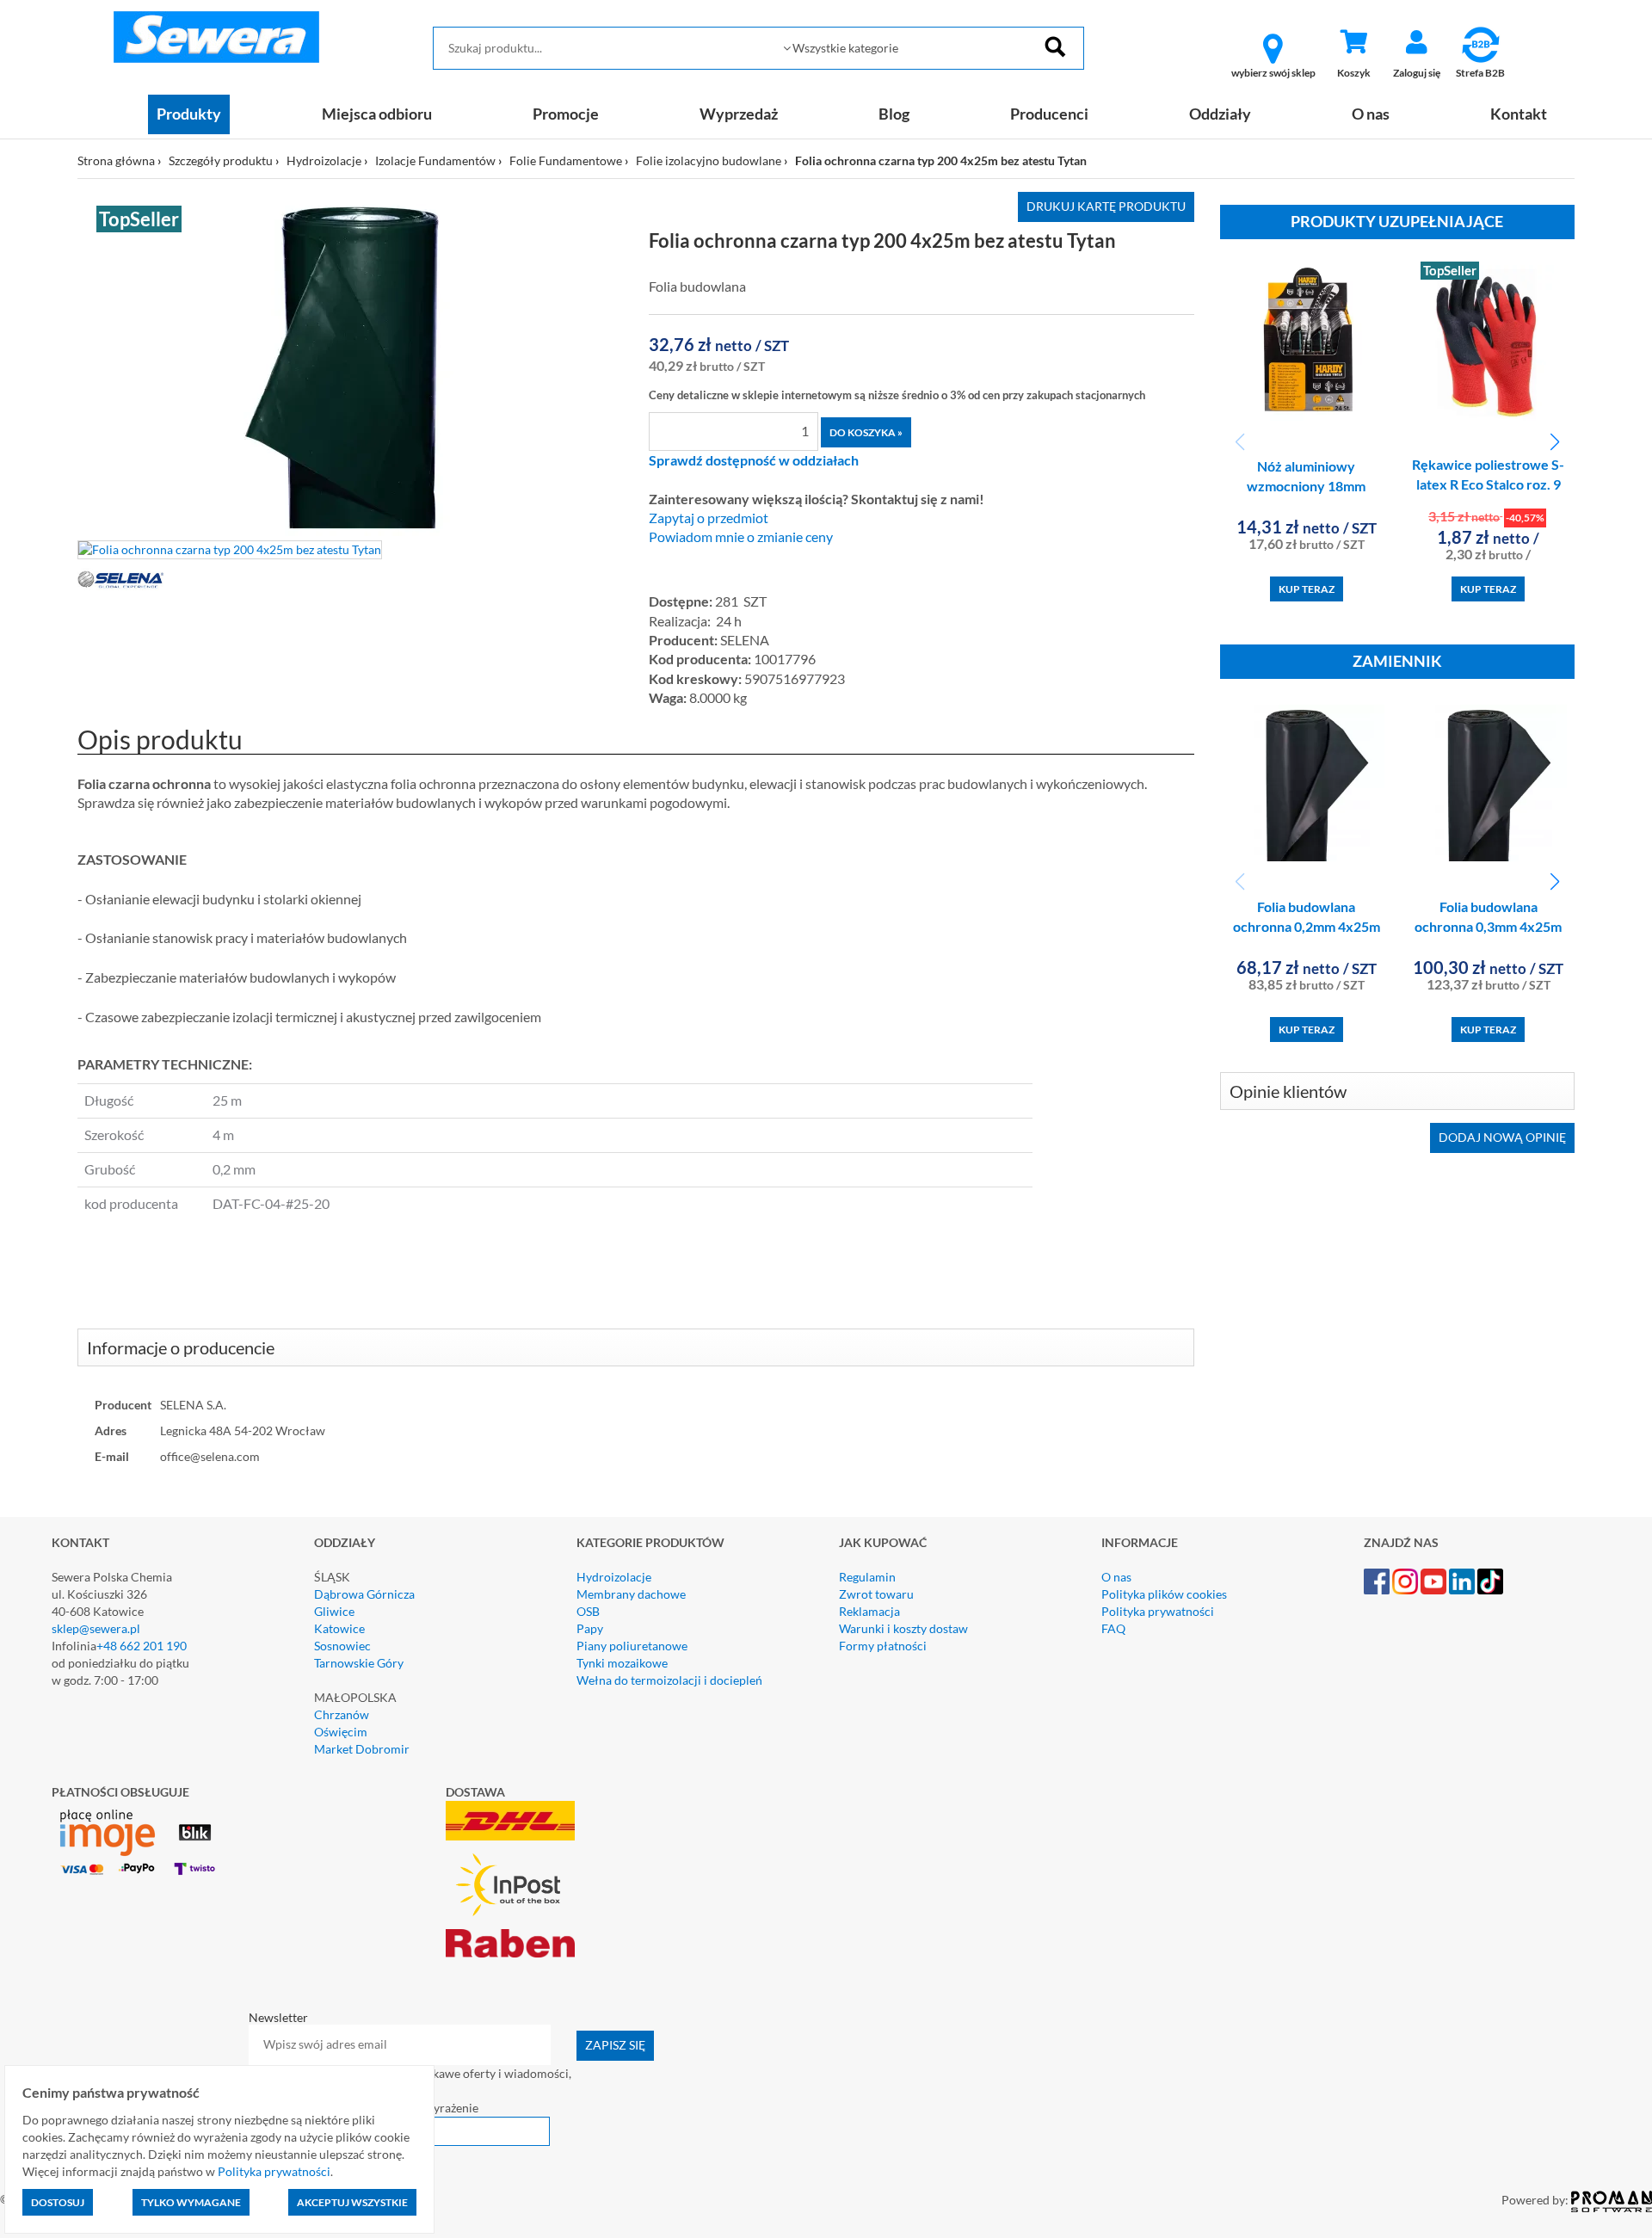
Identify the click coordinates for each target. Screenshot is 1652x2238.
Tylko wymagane (191, 2202)
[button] (1554, 442)
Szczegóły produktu (221, 160)
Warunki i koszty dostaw (903, 1628)
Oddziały (1220, 114)
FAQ (1113, 1628)
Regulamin (867, 1577)
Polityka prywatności (1158, 1611)
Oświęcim (341, 1732)
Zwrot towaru (876, 1594)
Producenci (1049, 114)
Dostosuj (58, 2202)
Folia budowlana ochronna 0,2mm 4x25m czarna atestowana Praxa (1307, 926)
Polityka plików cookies (1164, 1594)
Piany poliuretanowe (632, 1646)
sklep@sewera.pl (96, 1628)
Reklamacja (869, 1611)
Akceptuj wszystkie (352, 2202)
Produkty (189, 114)
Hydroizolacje (324, 160)
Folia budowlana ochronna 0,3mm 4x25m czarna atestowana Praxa (1488, 926)
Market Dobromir (362, 1749)
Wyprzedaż (739, 114)
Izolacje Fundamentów (435, 160)
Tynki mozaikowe (622, 1663)
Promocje (566, 114)
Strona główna (116, 160)
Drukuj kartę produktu (1106, 206)
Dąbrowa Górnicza (364, 1594)
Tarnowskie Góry (359, 1663)
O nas (1371, 114)
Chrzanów (342, 1714)
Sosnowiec (342, 1646)
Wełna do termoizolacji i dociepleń (669, 1680)
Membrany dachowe (631, 1594)
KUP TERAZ (1307, 589)
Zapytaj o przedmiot (709, 518)
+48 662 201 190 (142, 1646)
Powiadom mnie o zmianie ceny (741, 537)
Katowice (339, 1628)
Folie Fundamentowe (566, 160)
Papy (590, 1628)
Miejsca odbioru (377, 114)
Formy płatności (883, 1646)
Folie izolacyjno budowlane (709, 160)
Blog (894, 114)
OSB (588, 1611)
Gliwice (334, 1611)
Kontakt (1519, 114)
